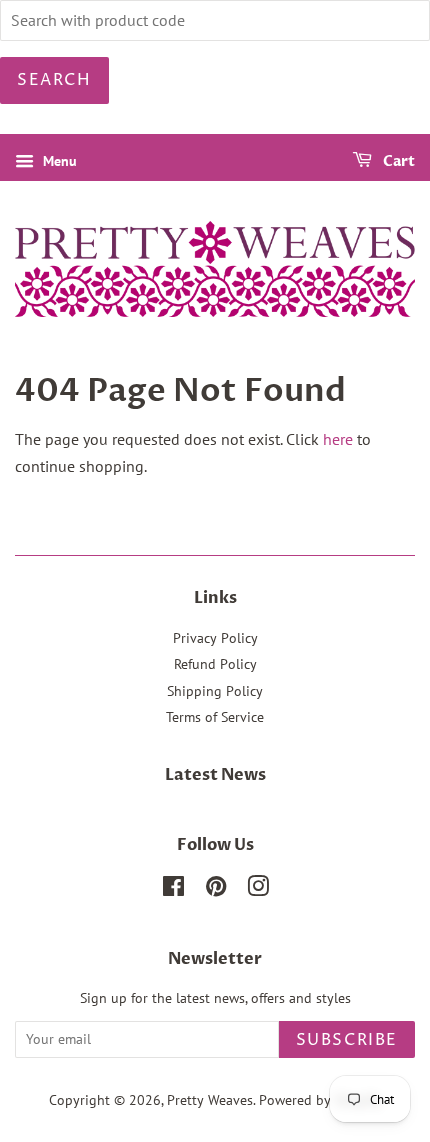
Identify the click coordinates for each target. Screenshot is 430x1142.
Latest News (215, 775)
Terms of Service (215, 717)
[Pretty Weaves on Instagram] (258, 890)
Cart (397, 161)
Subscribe (347, 1040)
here (338, 439)
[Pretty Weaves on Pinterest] (216, 890)
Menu (58, 161)
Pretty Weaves (210, 1100)
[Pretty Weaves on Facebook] (173, 890)
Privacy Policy (215, 638)
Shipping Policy (215, 691)
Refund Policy (215, 664)
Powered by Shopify (320, 1100)
